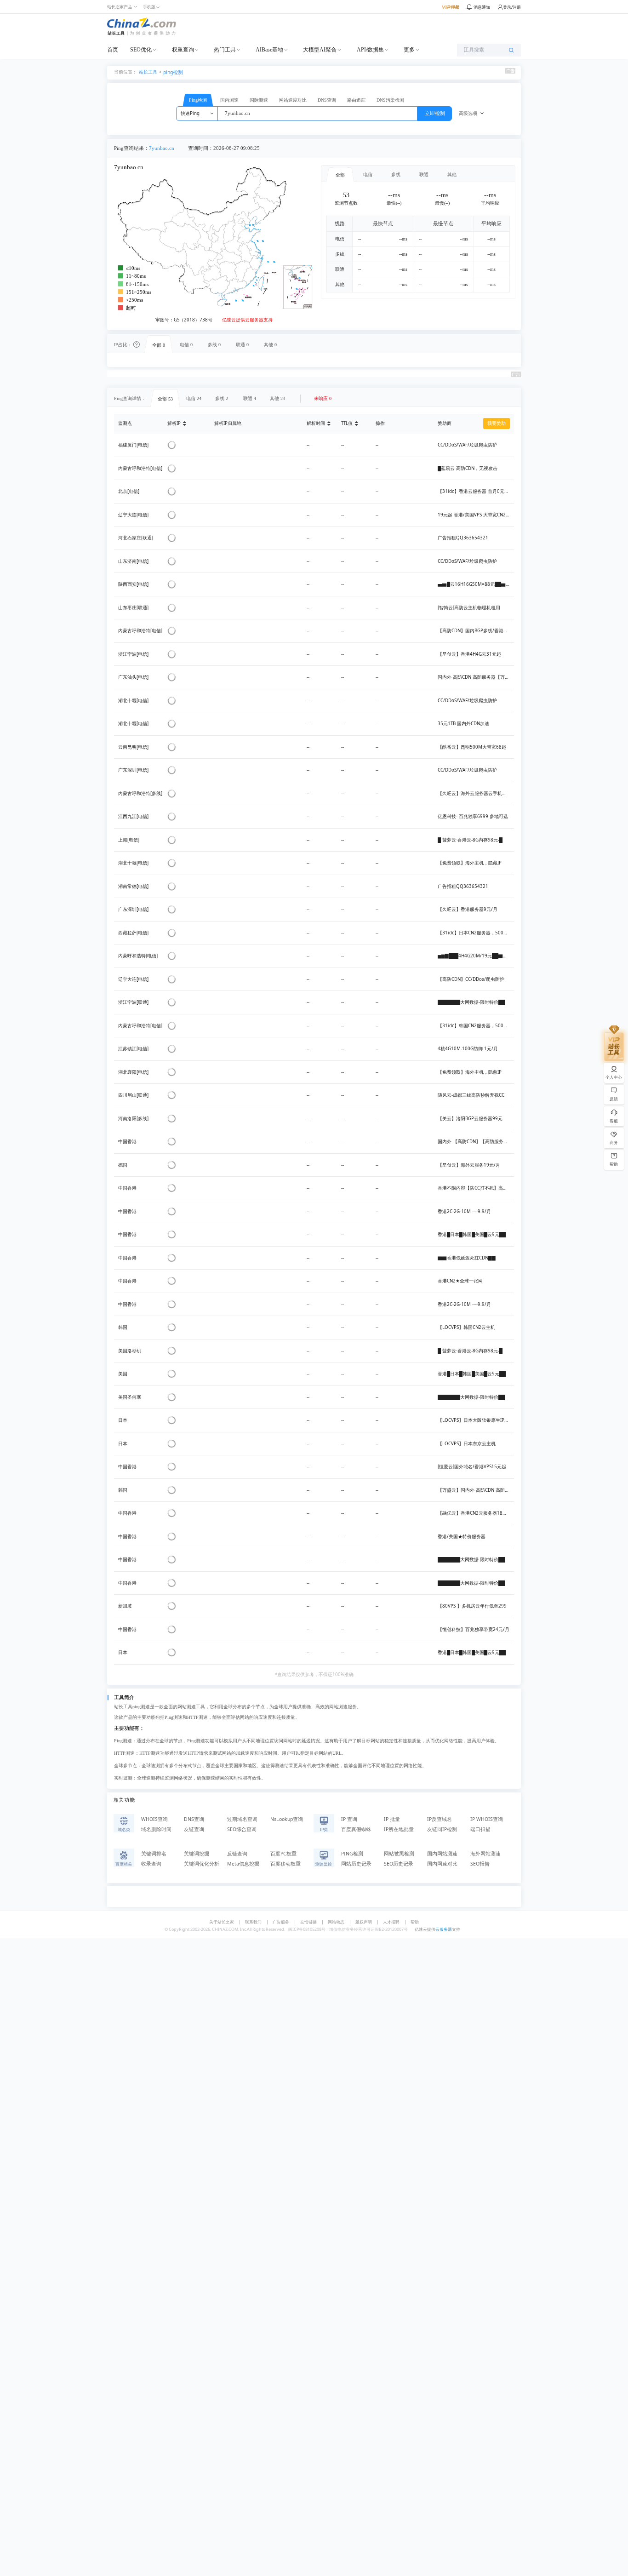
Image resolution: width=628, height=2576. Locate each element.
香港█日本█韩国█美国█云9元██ (472, 1234)
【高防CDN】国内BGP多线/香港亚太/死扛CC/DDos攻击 (495, 631)
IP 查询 (349, 1819)
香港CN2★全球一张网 (460, 1281)
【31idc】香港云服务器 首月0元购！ (476, 491)
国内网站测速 (442, 1854)
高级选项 (468, 113)
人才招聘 (391, 1922)
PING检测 (352, 1854)
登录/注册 (512, 7)
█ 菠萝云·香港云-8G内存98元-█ (470, 840)
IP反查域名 (440, 1819)
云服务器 (444, 1929)
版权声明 (364, 1922)
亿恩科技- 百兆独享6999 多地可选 (473, 816)
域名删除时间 (156, 1829)
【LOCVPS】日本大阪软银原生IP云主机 (478, 1420)
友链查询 (194, 1829)
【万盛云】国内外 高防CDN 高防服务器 (478, 1490)
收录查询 (151, 1864)
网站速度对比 (293, 100)
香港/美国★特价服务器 (462, 1537)
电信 (368, 175)
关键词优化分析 (202, 1864)
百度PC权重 (283, 1854)
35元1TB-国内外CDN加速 (463, 724)
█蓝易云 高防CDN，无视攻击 (468, 468)
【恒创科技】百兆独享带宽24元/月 (474, 1629)
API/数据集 (370, 50)
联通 (424, 175)
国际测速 (259, 100)
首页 (113, 50)
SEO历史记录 (399, 1864)
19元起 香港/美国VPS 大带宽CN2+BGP (477, 515)
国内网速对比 (442, 1864)
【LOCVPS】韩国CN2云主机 (466, 1327)
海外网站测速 (485, 1854)
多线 (396, 175)
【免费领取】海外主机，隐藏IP (470, 863)
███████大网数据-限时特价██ (471, 1002)
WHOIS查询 (154, 1819)
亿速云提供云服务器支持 (247, 320)
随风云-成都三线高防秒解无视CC (471, 1095)
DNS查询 (327, 100)
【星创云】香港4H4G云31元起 (469, 654)
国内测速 (229, 100)
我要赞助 (497, 423)
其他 (452, 175)
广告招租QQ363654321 (463, 538)
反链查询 (237, 1854)
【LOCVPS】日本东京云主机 (467, 1444)
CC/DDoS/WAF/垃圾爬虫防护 (467, 445)
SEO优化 (141, 50)
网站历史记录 (356, 1864)
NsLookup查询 (287, 1819)
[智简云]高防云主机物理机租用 (469, 608)
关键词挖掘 (197, 1854)
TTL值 (347, 423)
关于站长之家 (222, 1922)
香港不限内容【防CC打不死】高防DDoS (478, 1188)
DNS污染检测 (390, 100)
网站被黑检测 (399, 1854)
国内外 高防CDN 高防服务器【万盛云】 (478, 677)
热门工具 (225, 50)
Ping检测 (198, 100)
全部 (340, 175)
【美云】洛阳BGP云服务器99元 (470, 1119)
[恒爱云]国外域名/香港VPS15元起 (472, 1467)
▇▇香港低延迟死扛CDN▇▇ (467, 1258)
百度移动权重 (285, 1864)
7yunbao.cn (162, 148)
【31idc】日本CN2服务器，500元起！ (477, 933)
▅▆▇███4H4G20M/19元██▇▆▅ (475, 956)
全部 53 (165, 399)
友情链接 (308, 1922)
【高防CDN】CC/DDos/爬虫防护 (471, 979)
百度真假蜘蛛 (356, 1829)
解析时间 (316, 423)
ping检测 (173, 72)
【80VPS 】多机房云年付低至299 (472, 1606)
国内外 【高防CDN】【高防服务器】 (475, 1142)
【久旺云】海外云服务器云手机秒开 (474, 793)
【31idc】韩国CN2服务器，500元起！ (477, 1026)
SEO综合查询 (242, 1829)
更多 (409, 50)
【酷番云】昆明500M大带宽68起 (472, 747)
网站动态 (336, 1922)
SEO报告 (480, 1864)
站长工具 (148, 72)
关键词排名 (154, 1854)
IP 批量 (392, 1819)
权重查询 (183, 50)
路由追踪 (356, 100)
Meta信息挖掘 (243, 1864)
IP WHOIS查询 (487, 1819)
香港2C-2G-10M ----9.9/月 (464, 1211)
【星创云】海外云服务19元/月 (469, 1165)
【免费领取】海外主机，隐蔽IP (470, 1072)
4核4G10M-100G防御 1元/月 (468, 1049)
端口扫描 (480, 1829)
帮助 (415, 1922)
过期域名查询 (242, 1819)
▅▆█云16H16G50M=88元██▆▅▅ (476, 584)
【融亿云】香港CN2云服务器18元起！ (477, 1513)
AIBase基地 (269, 50)
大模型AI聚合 (320, 50)
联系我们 (253, 1922)
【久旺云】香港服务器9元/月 (468, 909)
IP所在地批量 (399, 1829)
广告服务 (281, 1922)
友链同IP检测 (442, 1829)
